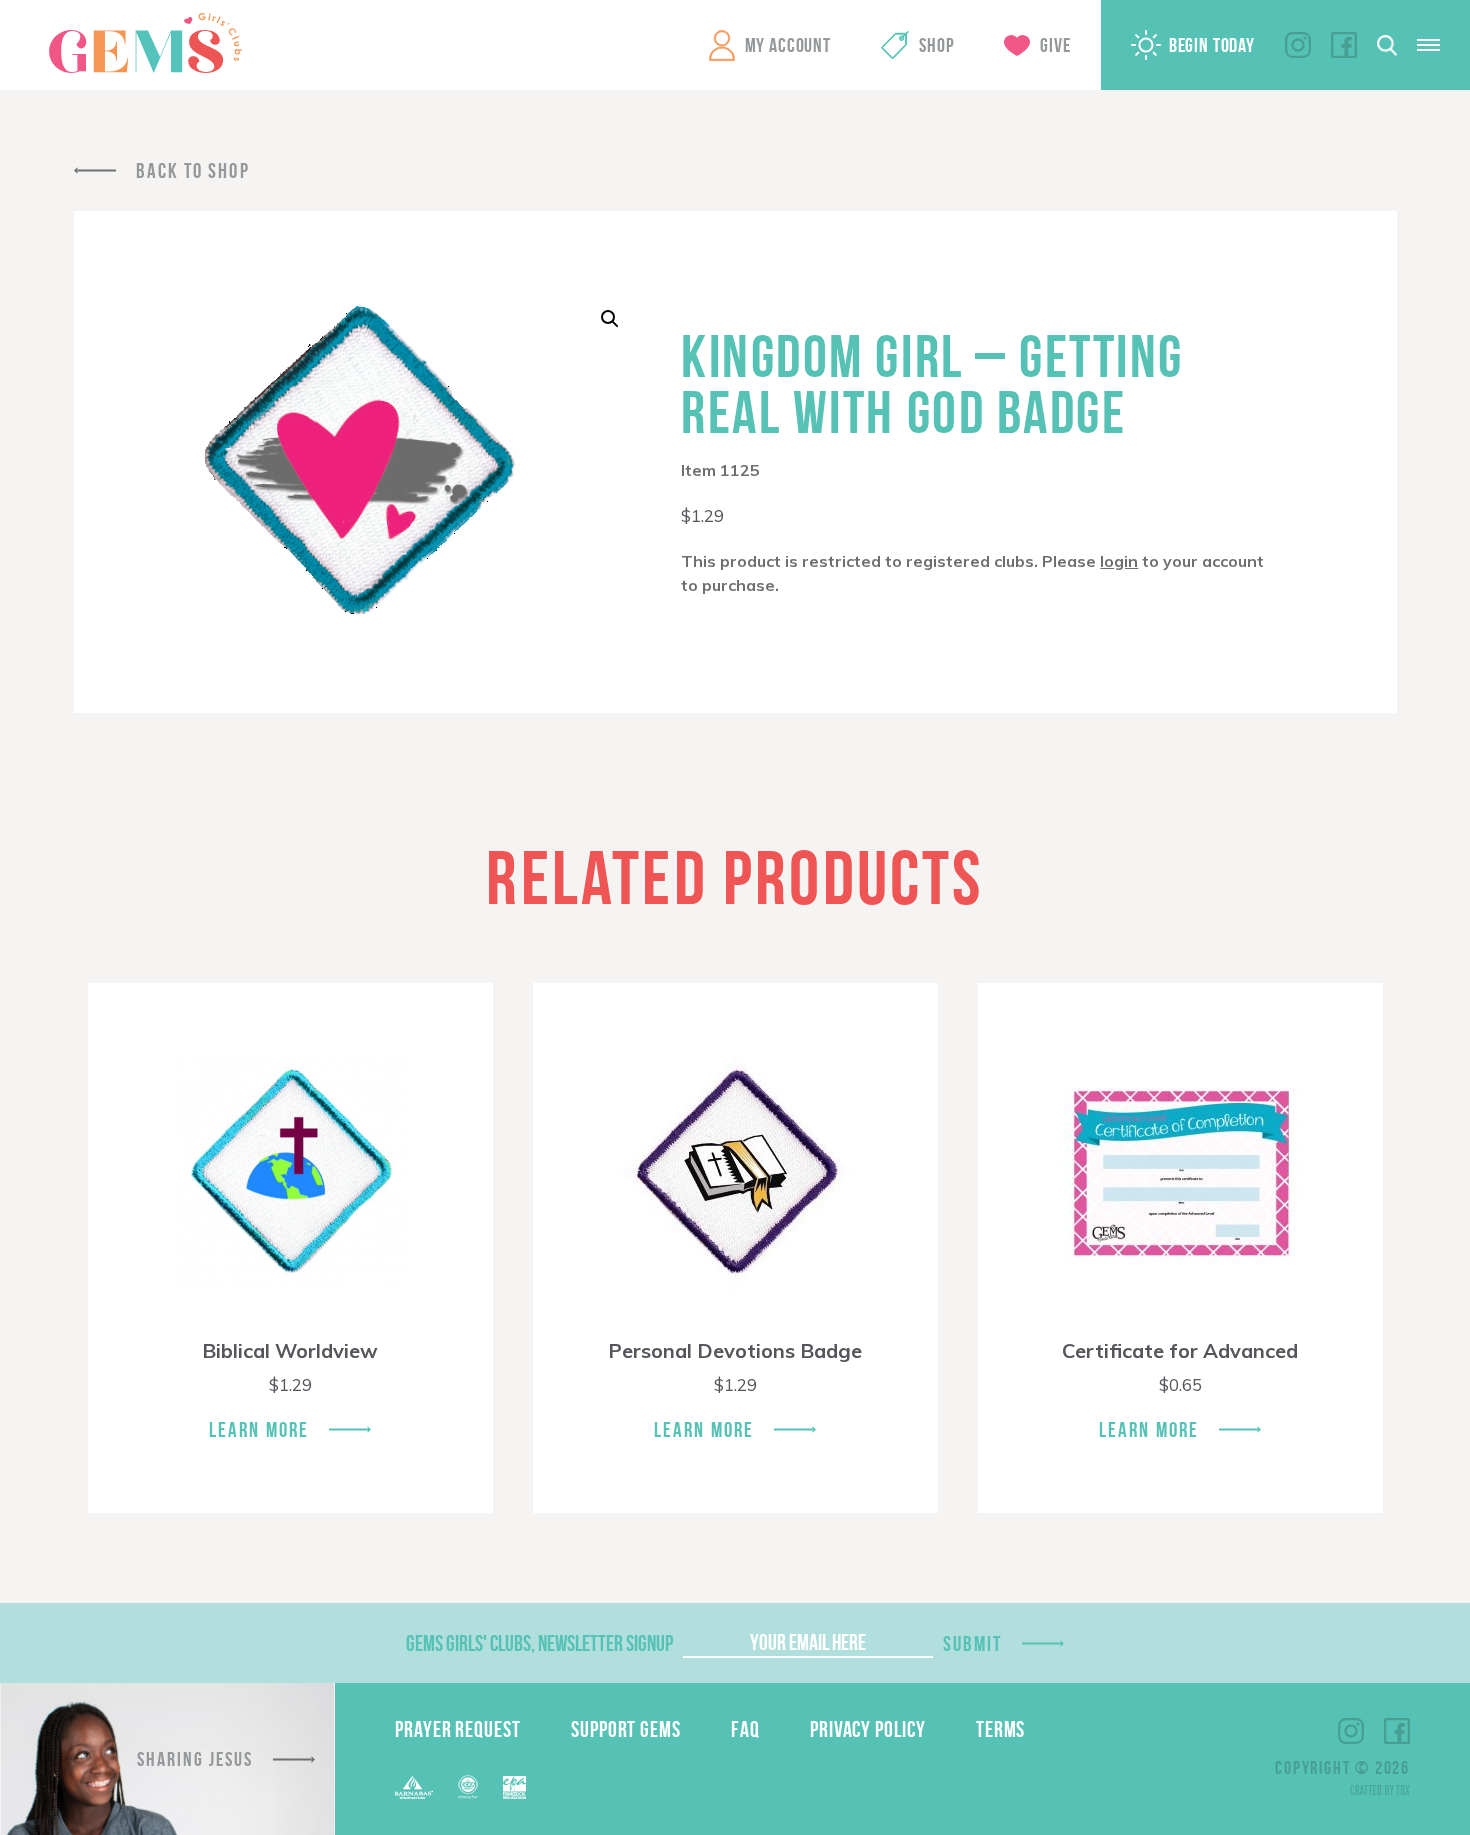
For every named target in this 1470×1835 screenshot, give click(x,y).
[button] (610, 319)
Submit (973, 1643)
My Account (788, 45)
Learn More (259, 1429)
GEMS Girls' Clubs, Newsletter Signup (539, 1643)
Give (1055, 45)
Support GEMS (626, 1729)
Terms (1001, 1729)
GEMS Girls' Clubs (145, 43)
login (1119, 561)
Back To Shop (193, 170)
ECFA (468, 1787)
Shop (936, 45)
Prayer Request (458, 1729)
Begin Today (1212, 45)
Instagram (1298, 45)
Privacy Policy (868, 1729)
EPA (514, 1787)
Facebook (1344, 45)
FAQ (745, 1729)
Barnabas (414, 1787)
